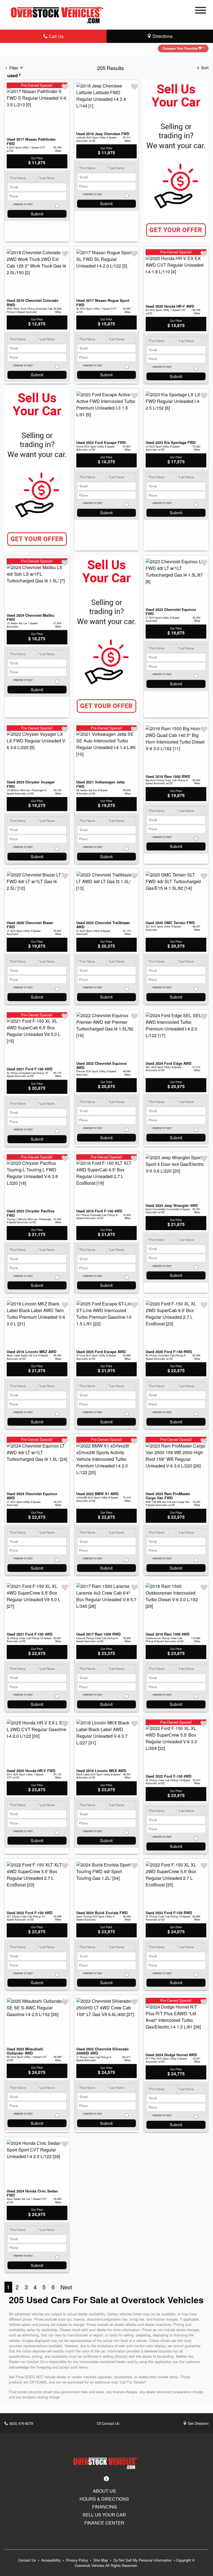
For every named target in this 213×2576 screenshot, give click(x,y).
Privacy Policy (78, 2560)
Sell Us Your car (104, 2515)
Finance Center (104, 2523)
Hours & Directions (104, 2499)
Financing (104, 2507)
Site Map (101, 2560)
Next (66, 2287)
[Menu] (201, 11)
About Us (104, 2491)
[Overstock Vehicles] (59, 14)
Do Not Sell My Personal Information (143, 2560)
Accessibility (51, 2560)
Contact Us (110, 2423)
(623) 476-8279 (21, 2423)
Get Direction (198, 2423)
